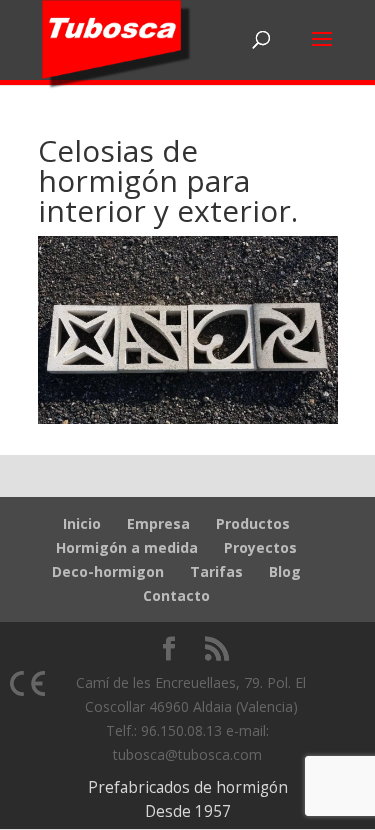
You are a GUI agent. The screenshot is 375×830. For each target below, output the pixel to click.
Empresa (158, 523)
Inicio (82, 523)
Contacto (176, 595)
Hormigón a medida (127, 547)
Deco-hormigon (108, 571)
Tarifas (216, 571)
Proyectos (260, 547)
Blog (285, 571)
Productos (253, 523)
